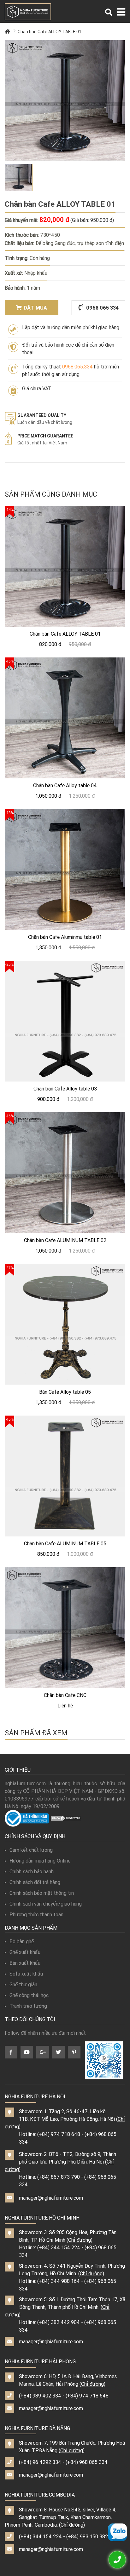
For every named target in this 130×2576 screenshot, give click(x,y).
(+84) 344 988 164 (59, 2281)
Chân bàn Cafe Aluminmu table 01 (65, 937)
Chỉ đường (80, 2240)
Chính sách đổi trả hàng (35, 1882)
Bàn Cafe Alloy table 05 (65, 1392)
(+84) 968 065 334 (87, 2462)
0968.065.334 (77, 367)
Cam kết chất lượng (31, 1850)
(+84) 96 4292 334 (40, 2462)
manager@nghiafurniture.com (51, 2198)
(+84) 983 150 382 (87, 2536)
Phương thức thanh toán (36, 1914)
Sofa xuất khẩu (26, 1974)
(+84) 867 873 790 (59, 2177)
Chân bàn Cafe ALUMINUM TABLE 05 (65, 1543)
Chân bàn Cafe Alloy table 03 (65, 1089)
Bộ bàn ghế (22, 1941)
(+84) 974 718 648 (59, 2134)
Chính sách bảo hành (32, 1871)
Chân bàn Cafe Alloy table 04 (65, 785)
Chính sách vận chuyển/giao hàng (46, 1904)
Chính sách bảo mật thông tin (42, 1893)
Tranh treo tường (28, 2006)
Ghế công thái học (29, 1995)
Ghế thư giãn (23, 1984)
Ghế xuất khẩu (25, 1952)
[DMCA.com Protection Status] (66, 1818)
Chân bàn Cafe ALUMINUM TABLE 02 (65, 1240)
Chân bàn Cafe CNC (65, 1695)
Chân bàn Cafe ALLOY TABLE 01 (50, 32)
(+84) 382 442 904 (59, 2322)
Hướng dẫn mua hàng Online (40, 1861)
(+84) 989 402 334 (40, 2396)
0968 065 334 (102, 308)
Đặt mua (35, 308)
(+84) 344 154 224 (59, 2247)
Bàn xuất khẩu (25, 1963)
